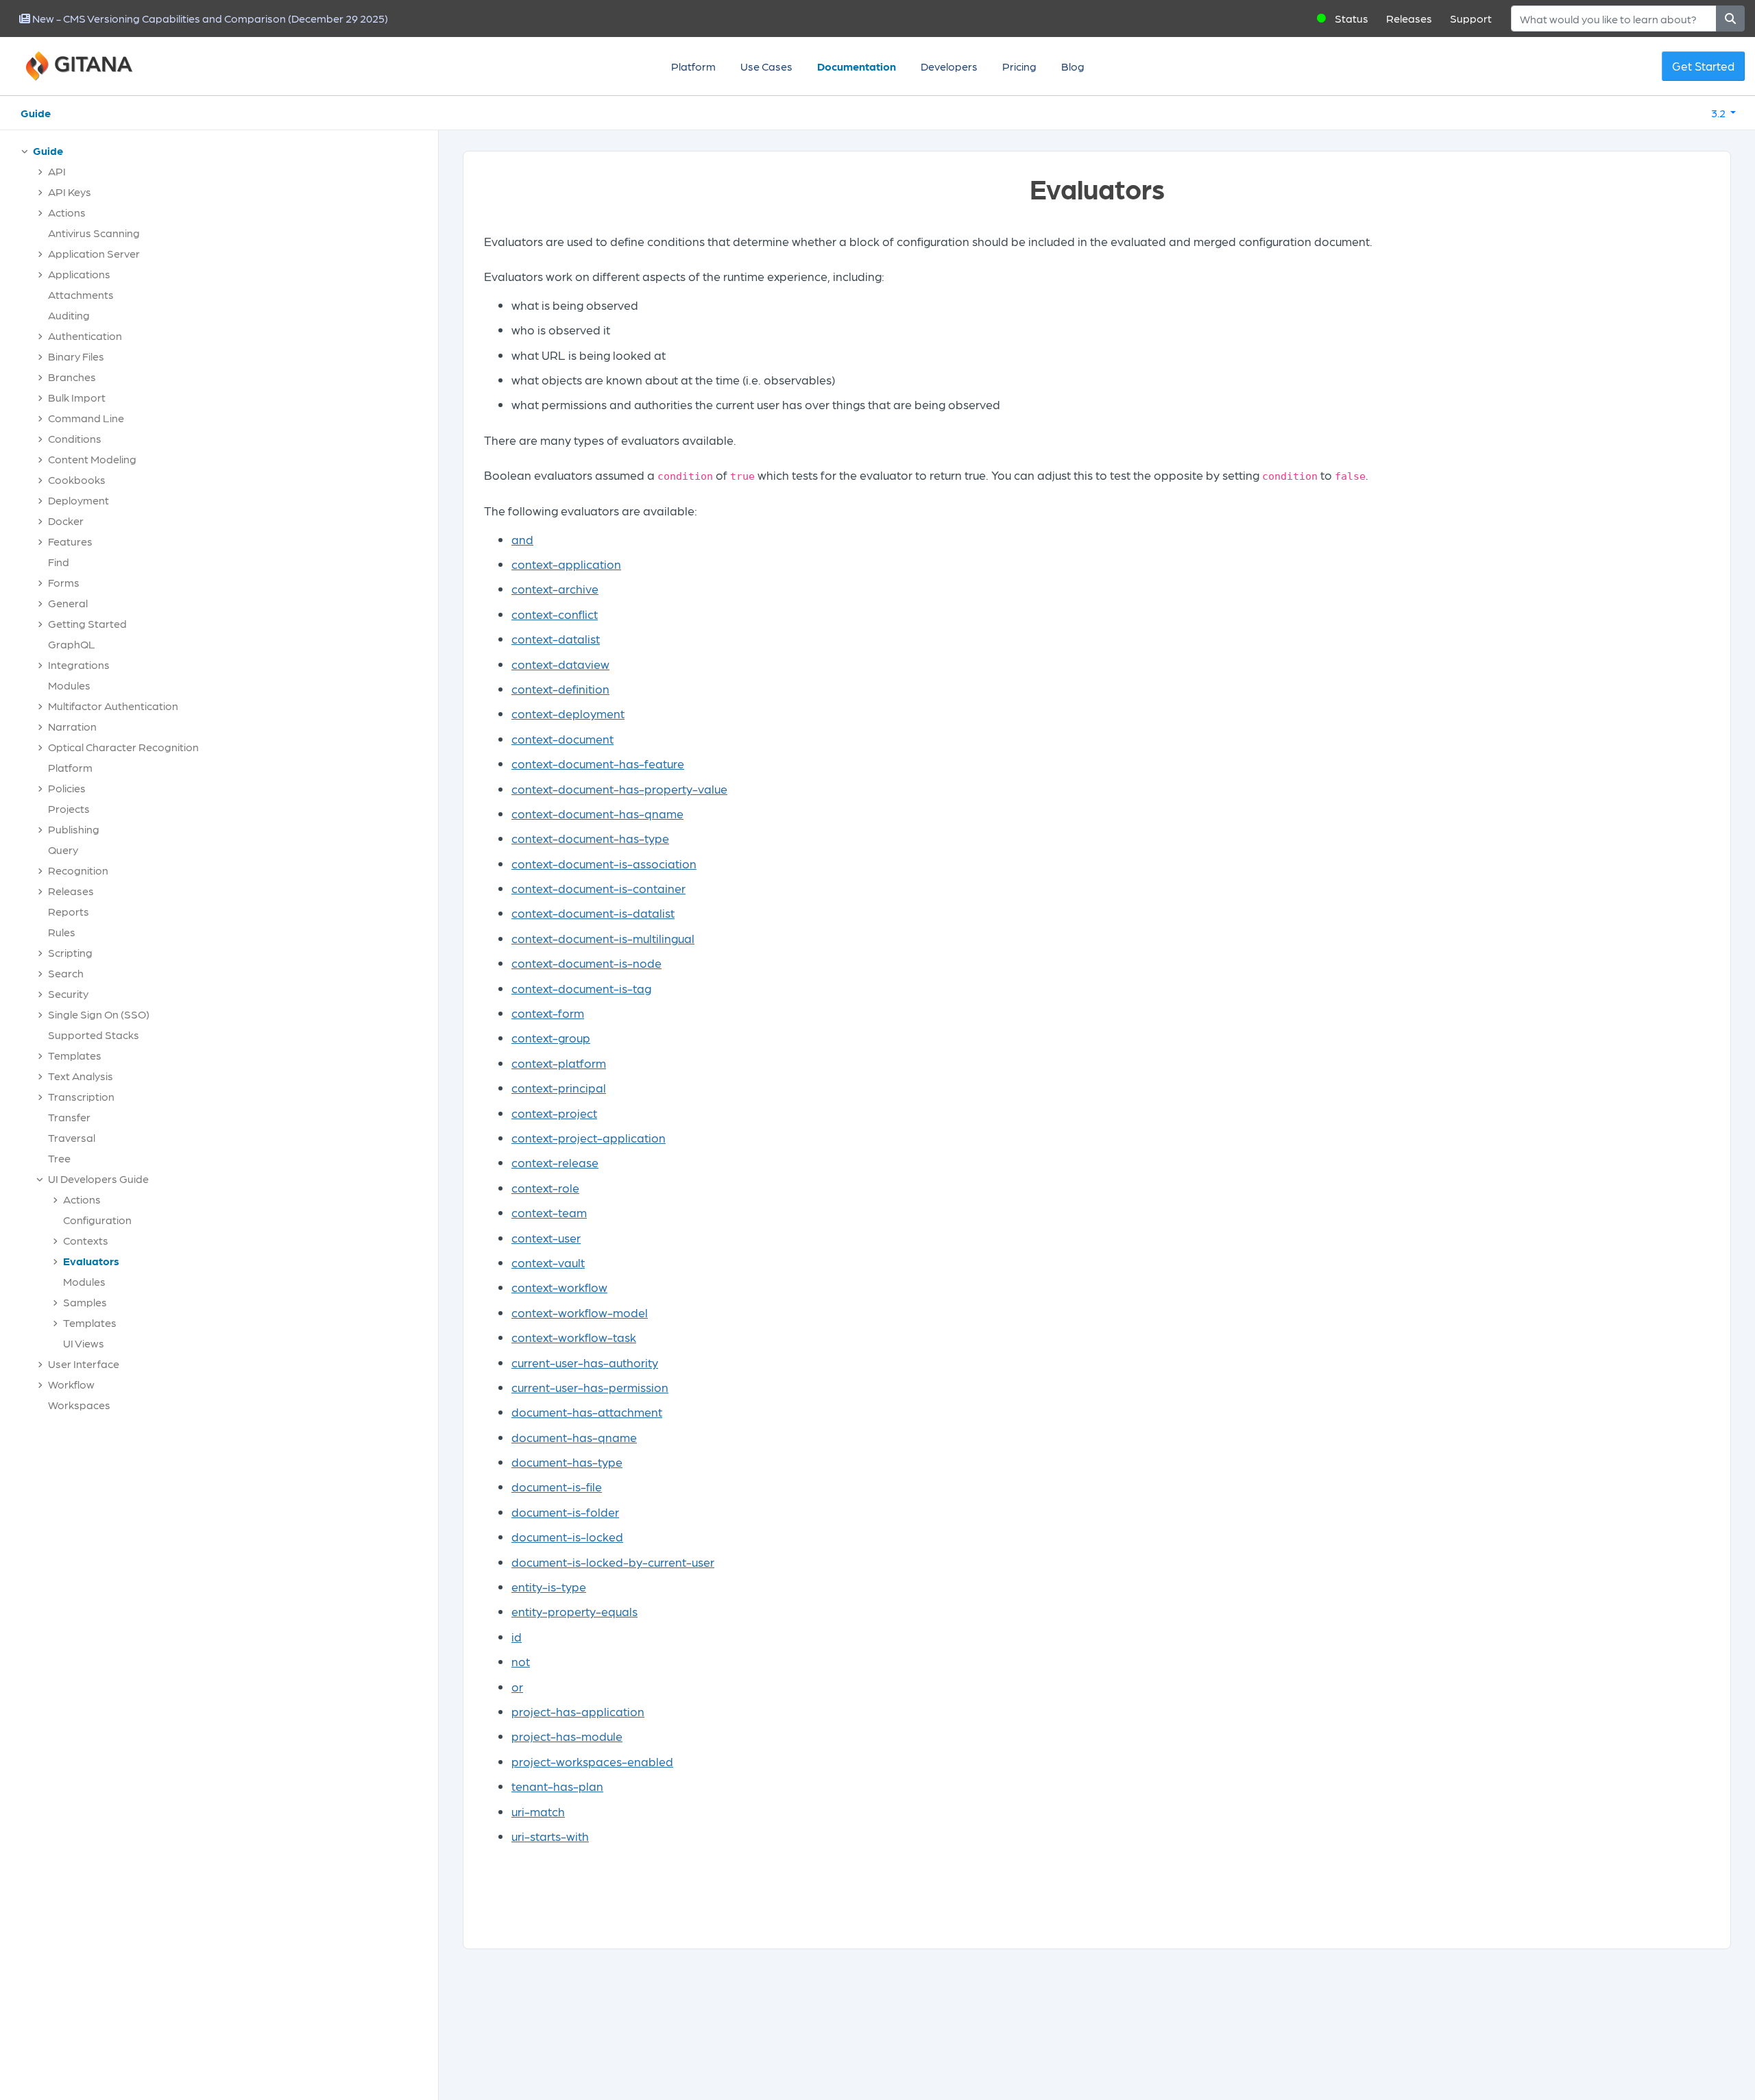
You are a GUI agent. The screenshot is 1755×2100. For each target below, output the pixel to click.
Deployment (78, 500)
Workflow (71, 1384)
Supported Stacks (94, 1035)
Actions (67, 212)
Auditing (69, 315)
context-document (562, 738)
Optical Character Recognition (123, 747)
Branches (72, 377)
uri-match (538, 1811)
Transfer (69, 1117)
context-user (546, 1237)
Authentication (85, 335)
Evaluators (91, 1261)
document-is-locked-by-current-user (613, 1562)
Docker (66, 521)
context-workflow (559, 1287)
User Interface (84, 1364)
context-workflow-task (574, 1337)
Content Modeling (92, 459)
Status (1352, 18)
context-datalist (556, 638)
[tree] (226, 781)
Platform (693, 66)
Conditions (75, 438)
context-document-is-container (598, 888)
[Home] (96, 66)
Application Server (94, 253)
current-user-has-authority (585, 1362)
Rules (62, 932)
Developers (949, 66)
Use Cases (766, 66)
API (57, 171)
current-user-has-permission (590, 1387)
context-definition (560, 688)
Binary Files (76, 356)
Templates (75, 1055)
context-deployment (568, 713)
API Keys (70, 192)
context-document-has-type (590, 838)
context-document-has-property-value (619, 789)
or (517, 1686)
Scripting (70, 952)
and (522, 539)
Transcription (81, 1096)
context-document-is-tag (581, 988)
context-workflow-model (580, 1312)
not (521, 1661)
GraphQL (72, 644)
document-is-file (557, 1486)
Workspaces (79, 1405)
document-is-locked (567, 1536)
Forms (64, 582)
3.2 (1719, 113)
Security (68, 993)
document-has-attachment (587, 1412)
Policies (67, 788)
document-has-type (567, 1462)
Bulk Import (77, 397)
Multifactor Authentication (113, 706)
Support (1471, 18)
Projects (69, 808)
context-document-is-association (604, 863)
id (517, 1636)
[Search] (1730, 19)
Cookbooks (77, 479)
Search (66, 973)
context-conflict (555, 614)
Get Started (1703, 66)
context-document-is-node (586, 963)
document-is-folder (565, 1512)
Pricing (1019, 66)
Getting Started (87, 623)
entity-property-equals (574, 1611)
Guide (36, 113)
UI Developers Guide (98, 1179)
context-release (555, 1162)
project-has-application (578, 1711)
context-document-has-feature (598, 763)
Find (59, 562)
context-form (548, 1013)
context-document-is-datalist (593, 913)
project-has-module (567, 1736)
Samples (85, 1302)
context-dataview (560, 664)
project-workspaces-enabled (592, 1761)
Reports (69, 911)
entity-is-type (549, 1586)
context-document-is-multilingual (603, 938)
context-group (551, 1037)
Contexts (86, 1240)
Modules (69, 685)
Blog (1073, 66)
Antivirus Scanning (94, 233)
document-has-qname (574, 1437)
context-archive (555, 588)
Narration (72, 726)
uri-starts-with (550, 1836)
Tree (59, 1158)
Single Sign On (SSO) (99, 1014)
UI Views (84, 1343)
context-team (549, 1212)
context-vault (548, 1262)
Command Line (86, 418)
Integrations (79, 664)
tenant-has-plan (557, 1786)
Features (70, 541)
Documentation (857, 66)
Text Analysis (81, 1076)
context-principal (559, 1087)
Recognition (78, 870)
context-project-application (589, 1137)
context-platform (559, 1063)
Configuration (97, 1220)
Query (63, 850)
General (68, 603)
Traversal (72, 1137)
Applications (79, 274)
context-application (566, 564)
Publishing (74, 829)
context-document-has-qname (597, 813)
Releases (1409, 18)
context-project (554, 1113)
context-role (545, 1187)
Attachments (81, 294)
